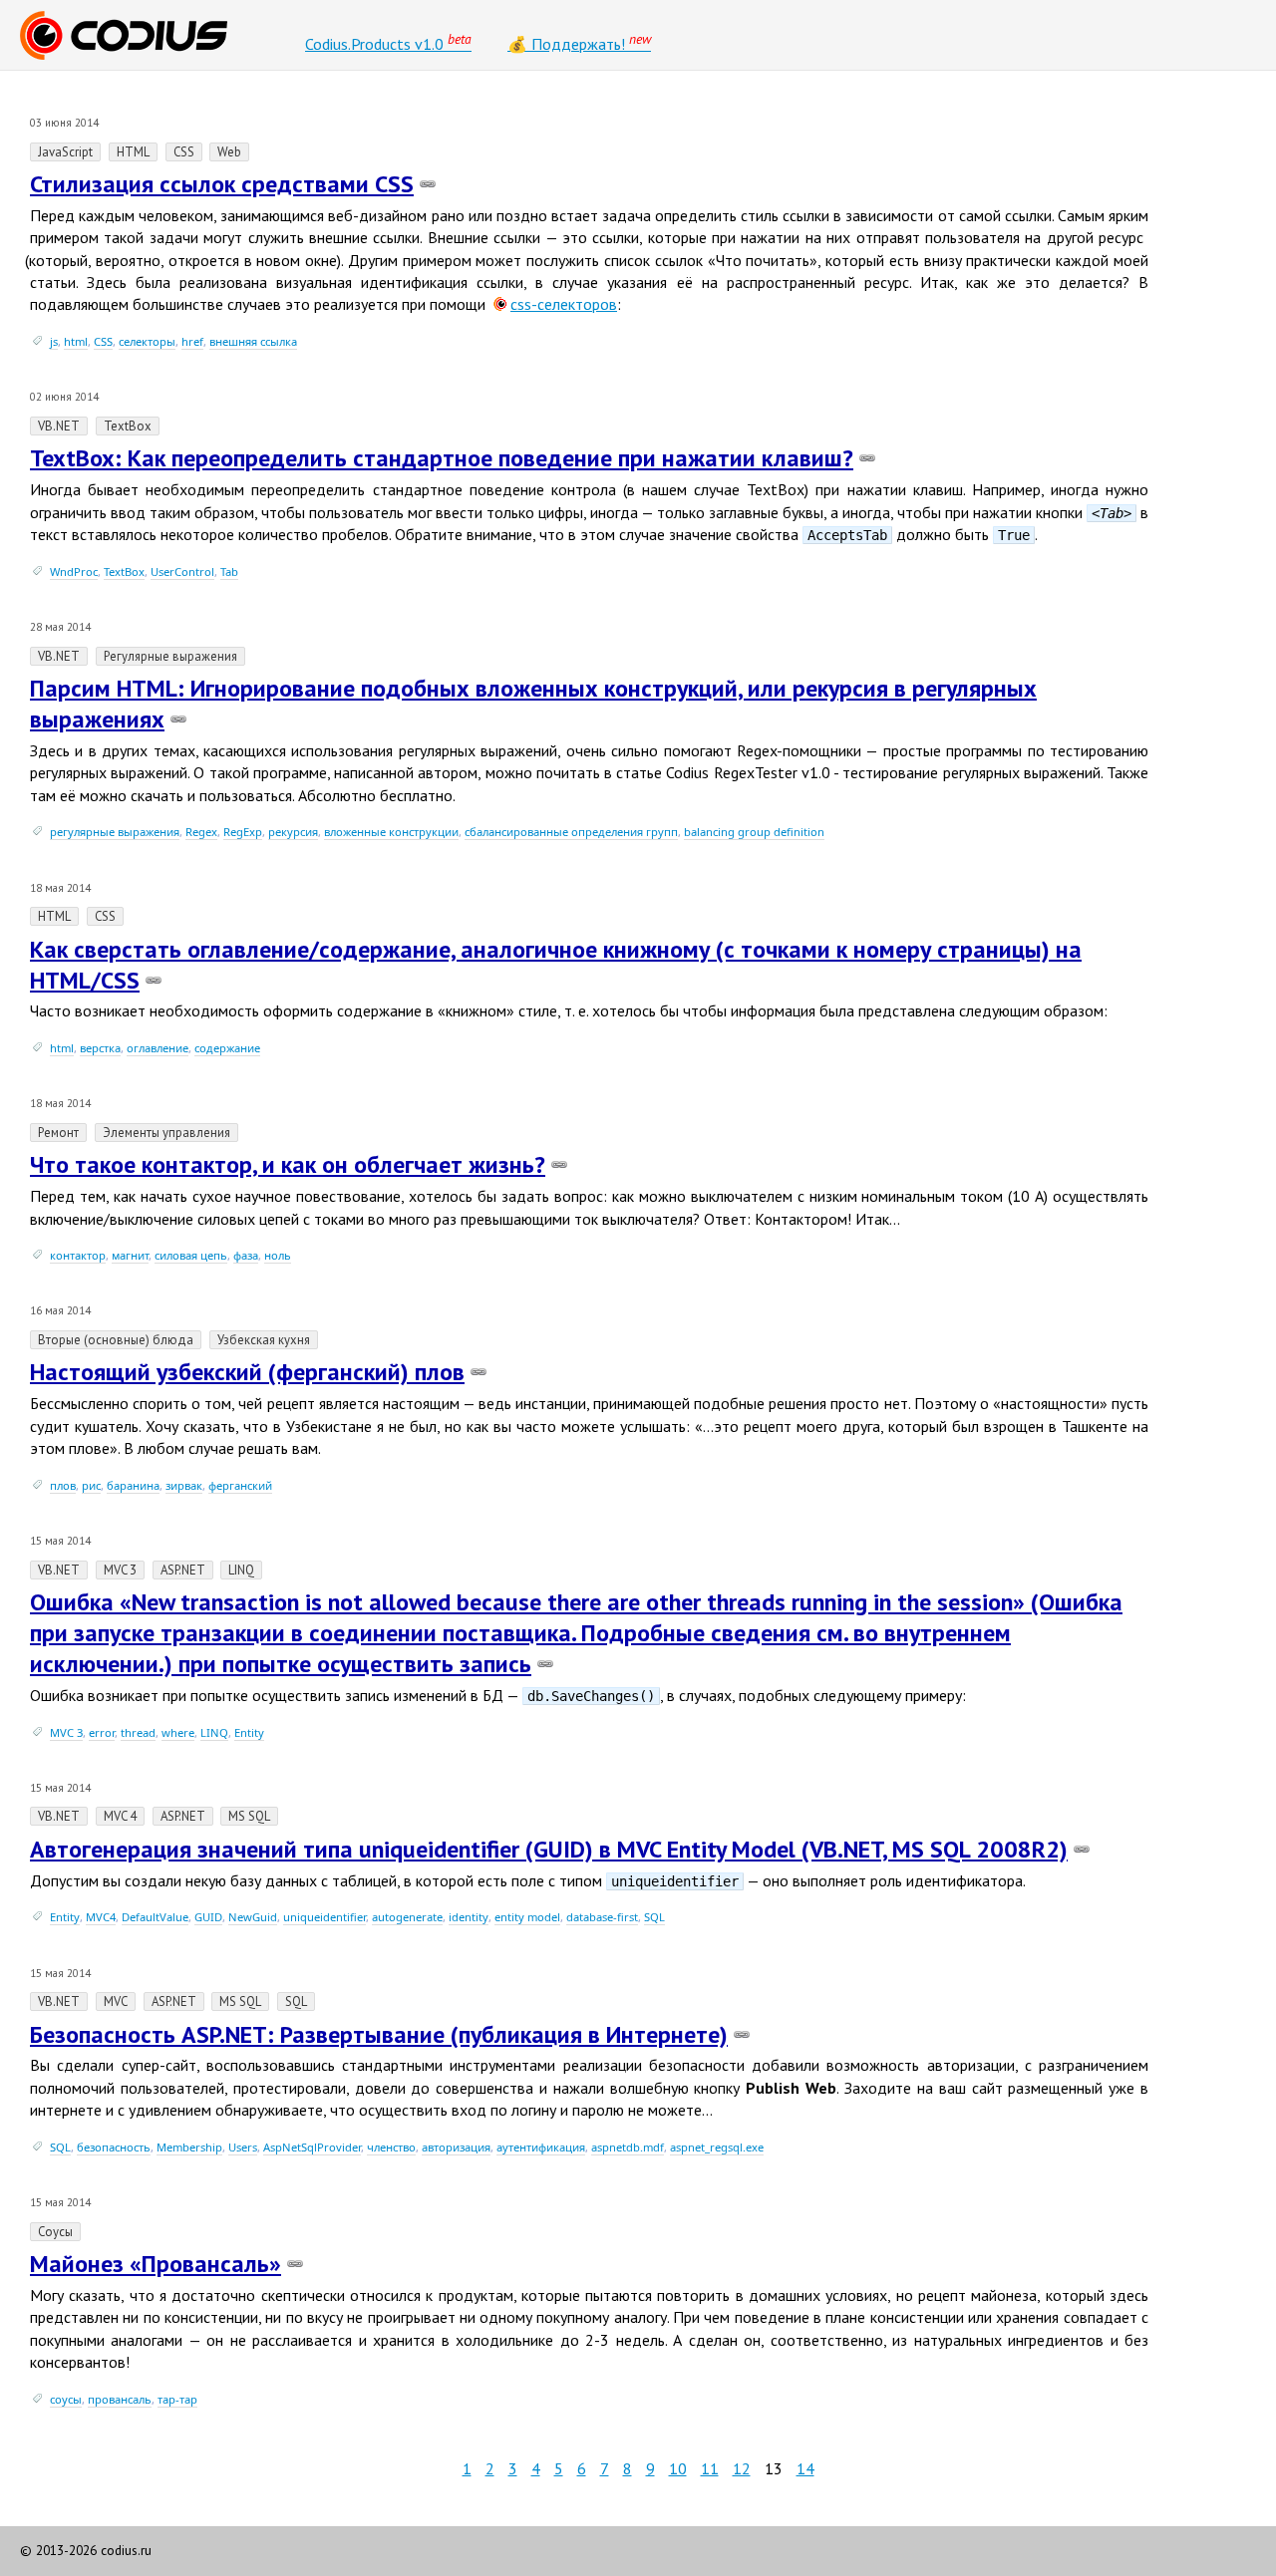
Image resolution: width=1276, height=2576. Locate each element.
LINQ (214, 1732)
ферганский (240, 1485)
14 (805, 2468)
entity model (527, 1917)
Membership (189, 2147)
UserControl (182, 572)
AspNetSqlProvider (312, 2147)
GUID (208, 1917)
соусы (66, 2399)
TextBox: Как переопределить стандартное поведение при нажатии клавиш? (442, 458)
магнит (130, 1255)
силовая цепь (191, 1255)
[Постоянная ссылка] (428, 184)
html (76, 341)
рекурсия (293, 832)
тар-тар (177, 2399)
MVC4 (101, 1917)
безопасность (114, 2147)
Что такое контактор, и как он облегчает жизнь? (288, 1164)
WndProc (74, 572)
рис (91, 1485)
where (178, 1732)
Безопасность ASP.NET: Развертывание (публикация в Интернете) (379, 2034)
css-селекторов (564, 304)
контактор (78, 1255)
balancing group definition (754, 832)
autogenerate (407, 1917)
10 (678, 2468)
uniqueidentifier (324, 1917)
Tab (229, 572)
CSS (103, 341)
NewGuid (253, 1917)
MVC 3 (66, 1732)
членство (391, 2147)
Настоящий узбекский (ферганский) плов (247, 1372)
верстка (100, 1048)
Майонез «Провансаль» (156, 2264)
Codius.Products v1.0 (388, 42)
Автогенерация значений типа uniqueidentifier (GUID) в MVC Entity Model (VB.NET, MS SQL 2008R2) (549, 1849)
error (102, 1732)
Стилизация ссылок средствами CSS (222, 184)
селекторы (147, 341)
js (54, 341)
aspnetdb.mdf (628, 2147)
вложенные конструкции (391, 832)
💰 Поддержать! (579, 42)
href (192, 341)
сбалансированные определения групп (571, 832)
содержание (227, 1048)
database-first (602, 1917)
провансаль (120, 2399)
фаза (246, 1255)
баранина (133, 1485)
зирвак (184, 1485)
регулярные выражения (115, 832)
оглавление (158, 1048)
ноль (278, 1255)
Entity (249, 1732)
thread (138, 1732)
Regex (201, 832)
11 (710, 2468)
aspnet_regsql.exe (717, 2147)
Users (243, 2147)
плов (63, 1485)
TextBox (124, 572)
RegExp (243, 832)
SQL (654, 1917)
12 (742, 2468)
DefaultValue (155, 1917)
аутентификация (541, 2147)
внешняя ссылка (253, 341)
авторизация (456, 2147)
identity (469, 1917)
